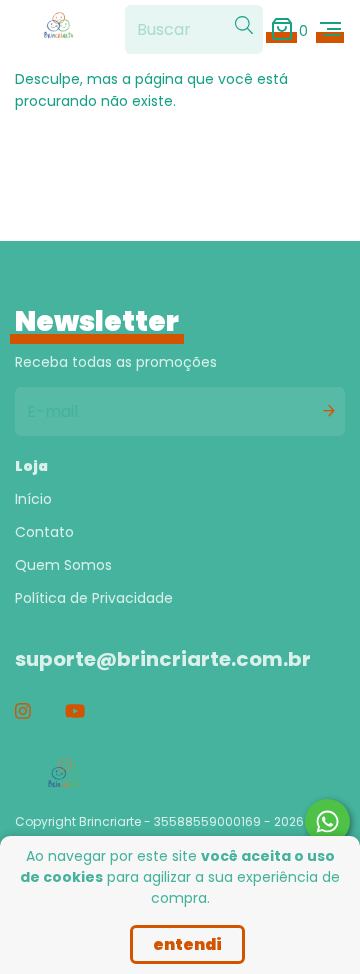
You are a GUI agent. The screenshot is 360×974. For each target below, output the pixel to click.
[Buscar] (244, 26)
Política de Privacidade (94, 598)
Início (33, 499)
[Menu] (330, 29)
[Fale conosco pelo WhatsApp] (327, 821)
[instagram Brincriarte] (23, 711)
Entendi (187, 944)
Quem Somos (63, 565)
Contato (44, 532)
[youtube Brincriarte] (75, 711)
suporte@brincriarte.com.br (163, 659)
